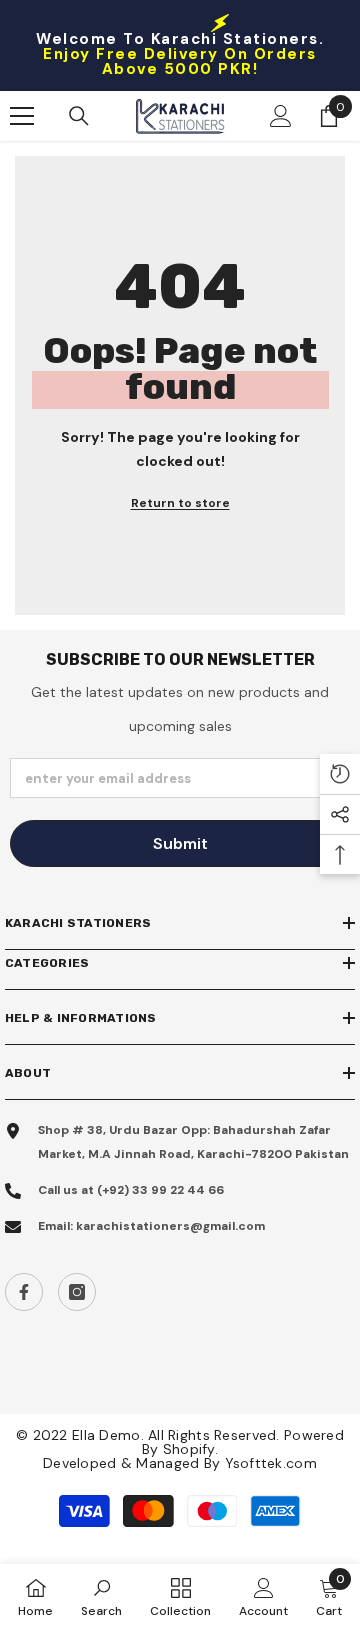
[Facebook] (24, 1292)
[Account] (281, 116)
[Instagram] (77, 1292)
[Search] (79, 116)
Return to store (180, 503)
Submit (180, 843)
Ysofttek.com (271, 1463)
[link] (101, 1596)
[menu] (22, 116)
